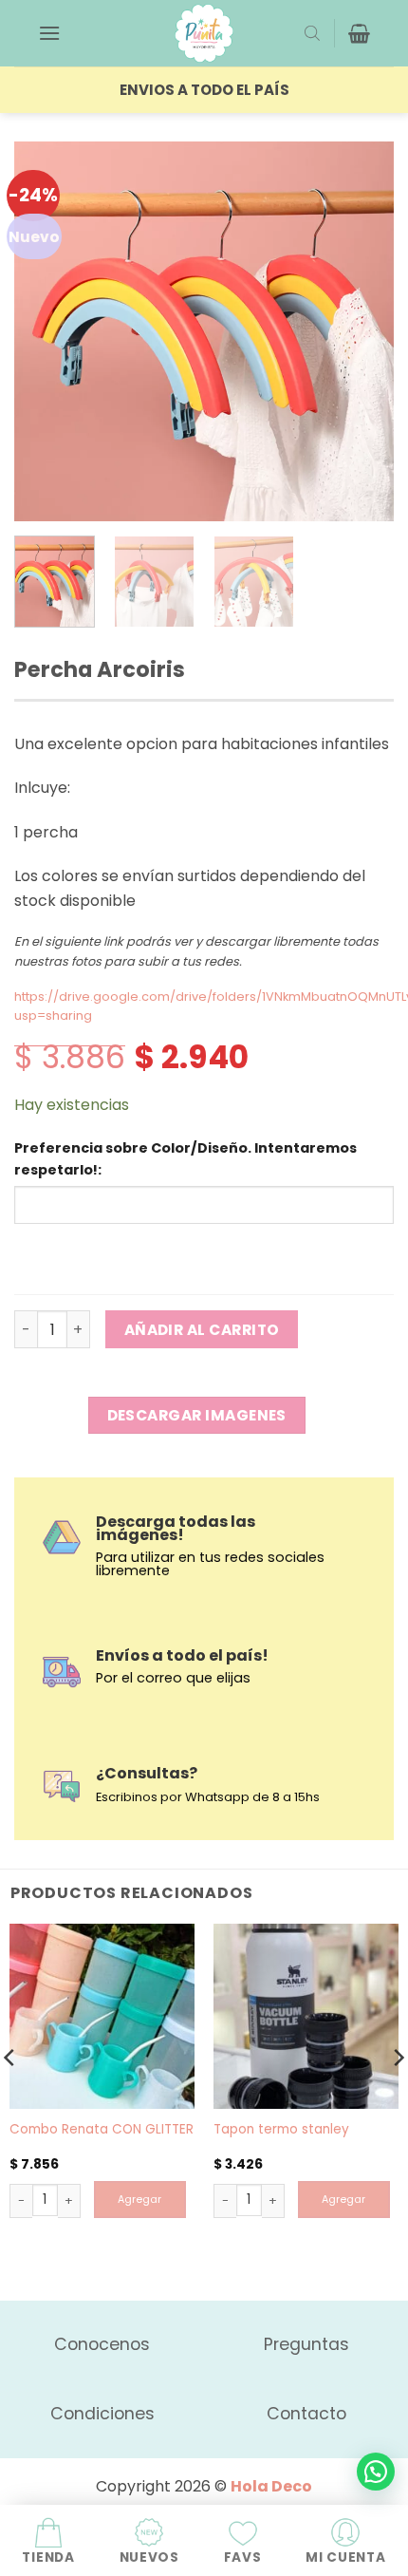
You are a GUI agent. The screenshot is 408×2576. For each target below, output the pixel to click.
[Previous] (46, 331)
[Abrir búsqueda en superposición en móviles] (312, 33)
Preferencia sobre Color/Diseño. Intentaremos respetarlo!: (185, 1159)
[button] (49, 33)
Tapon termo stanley (281, 2130)
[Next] (362, 331)
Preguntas (306, 2344)
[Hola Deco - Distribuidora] (204, 33)
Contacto (306, 2414)
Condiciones (102, 2414)
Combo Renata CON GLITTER (102, 2130)
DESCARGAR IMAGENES (197, 1415)
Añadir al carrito (202, 1330)
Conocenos (102, 2344)
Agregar (139, 2200)
